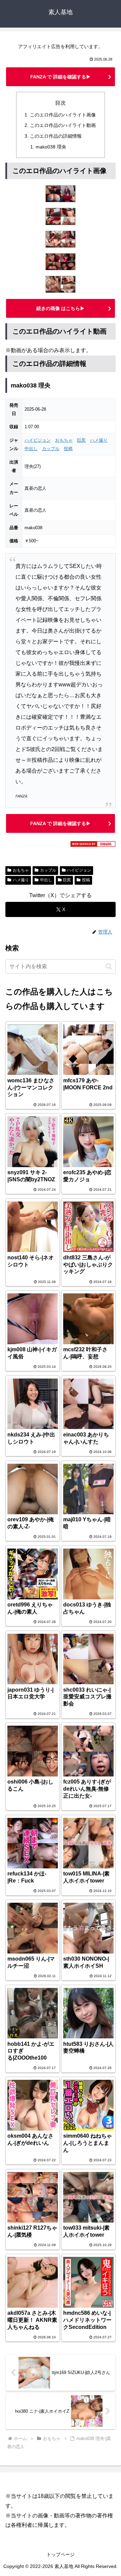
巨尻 (81, 440)
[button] (109, 966)
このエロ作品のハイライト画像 (63, 115)
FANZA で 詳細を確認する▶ (61, 77)
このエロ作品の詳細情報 (56, 136)
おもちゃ (64, 440)
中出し (31, 449)
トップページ (61, 2554)
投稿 (68, 449)
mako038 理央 (51, 147)
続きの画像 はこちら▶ (61, 308)
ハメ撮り (99, 440)
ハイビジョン (38, 440)
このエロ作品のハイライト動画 (63, 125)
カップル (51, 449)
